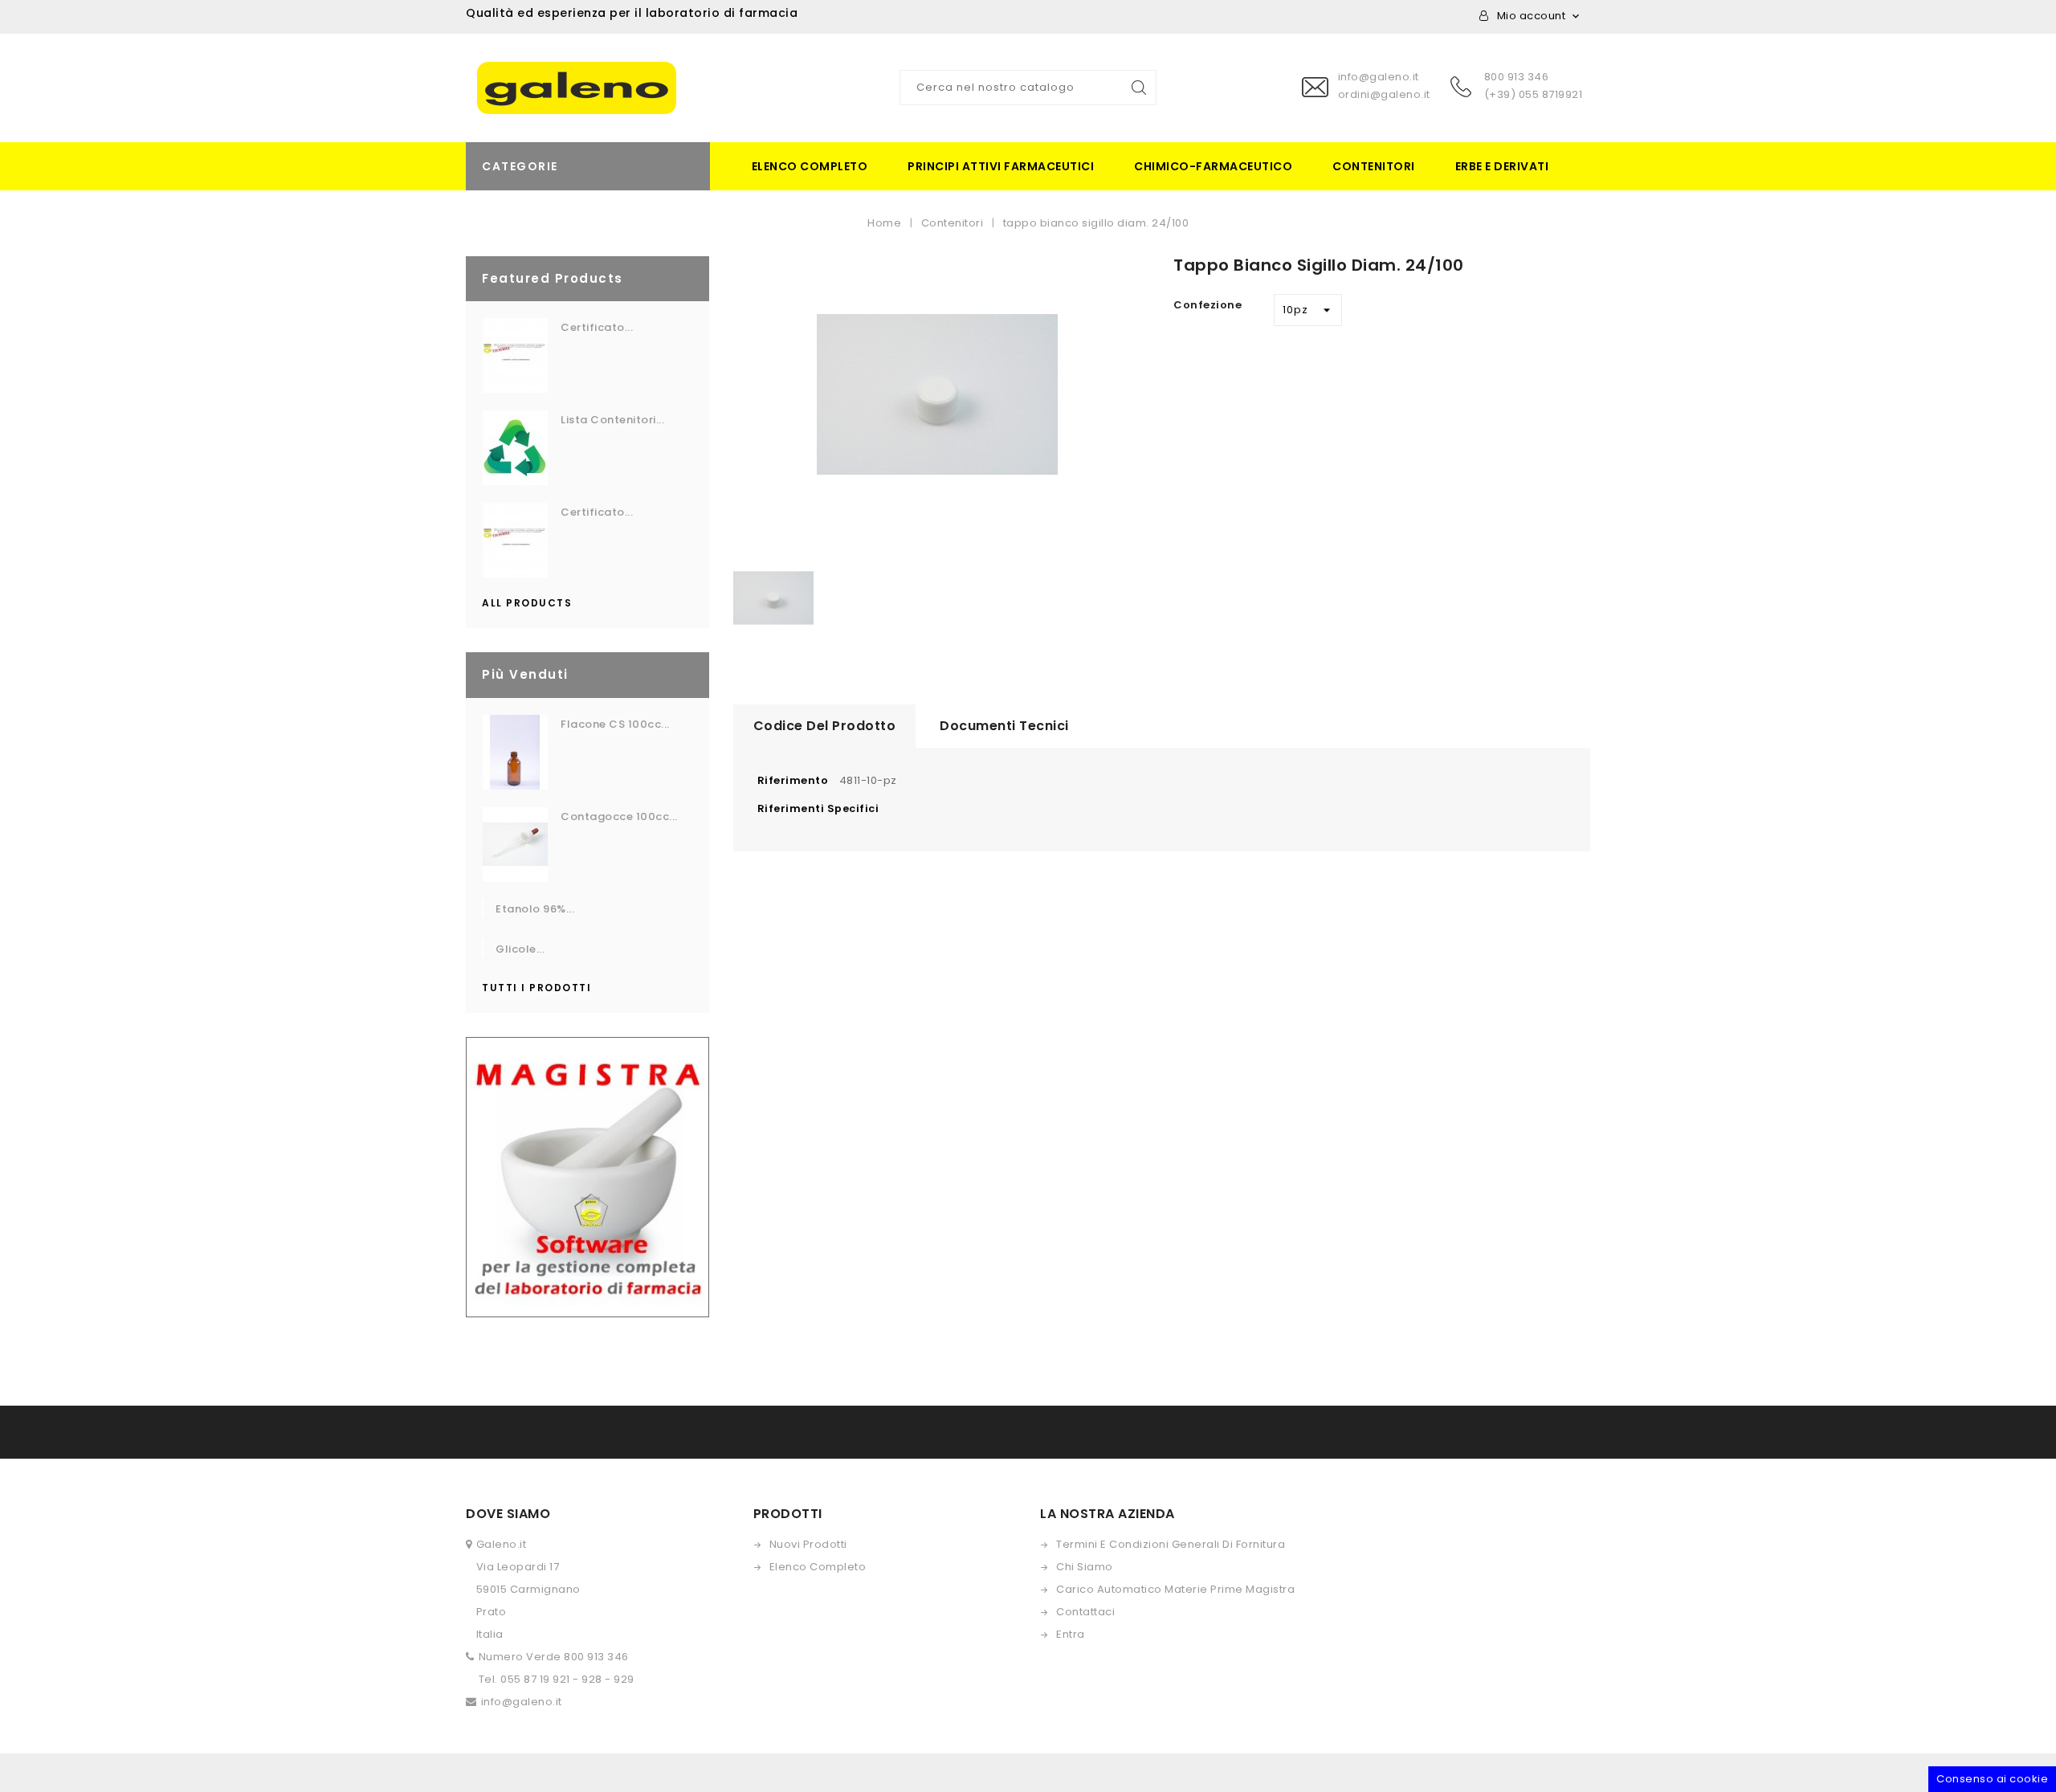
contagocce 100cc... (619, 816)
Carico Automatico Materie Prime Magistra (1175, 1589)
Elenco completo (810, 166)
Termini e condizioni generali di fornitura (1171, 1544)
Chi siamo (1085, 1567)
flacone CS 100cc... (615, 724)
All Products (527, 603)
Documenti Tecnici (1004, 726)
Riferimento (793, 780)
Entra (1071, 1634)
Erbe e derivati (1502, 166)
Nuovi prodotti (808, 1544)
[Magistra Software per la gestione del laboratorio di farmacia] (587, 1176)
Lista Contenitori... (612, 420)
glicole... (520, 949)
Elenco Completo (818, 1567)
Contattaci (1085, 1612)
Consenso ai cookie (1992, 1779)
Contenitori (1374, 166)
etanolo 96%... (535, 909)
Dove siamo (508, 1514)
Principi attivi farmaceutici (1001, 166)
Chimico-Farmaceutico (1213, 166)
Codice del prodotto (825, 726)
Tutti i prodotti (536, 988)
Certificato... (597, 327)
